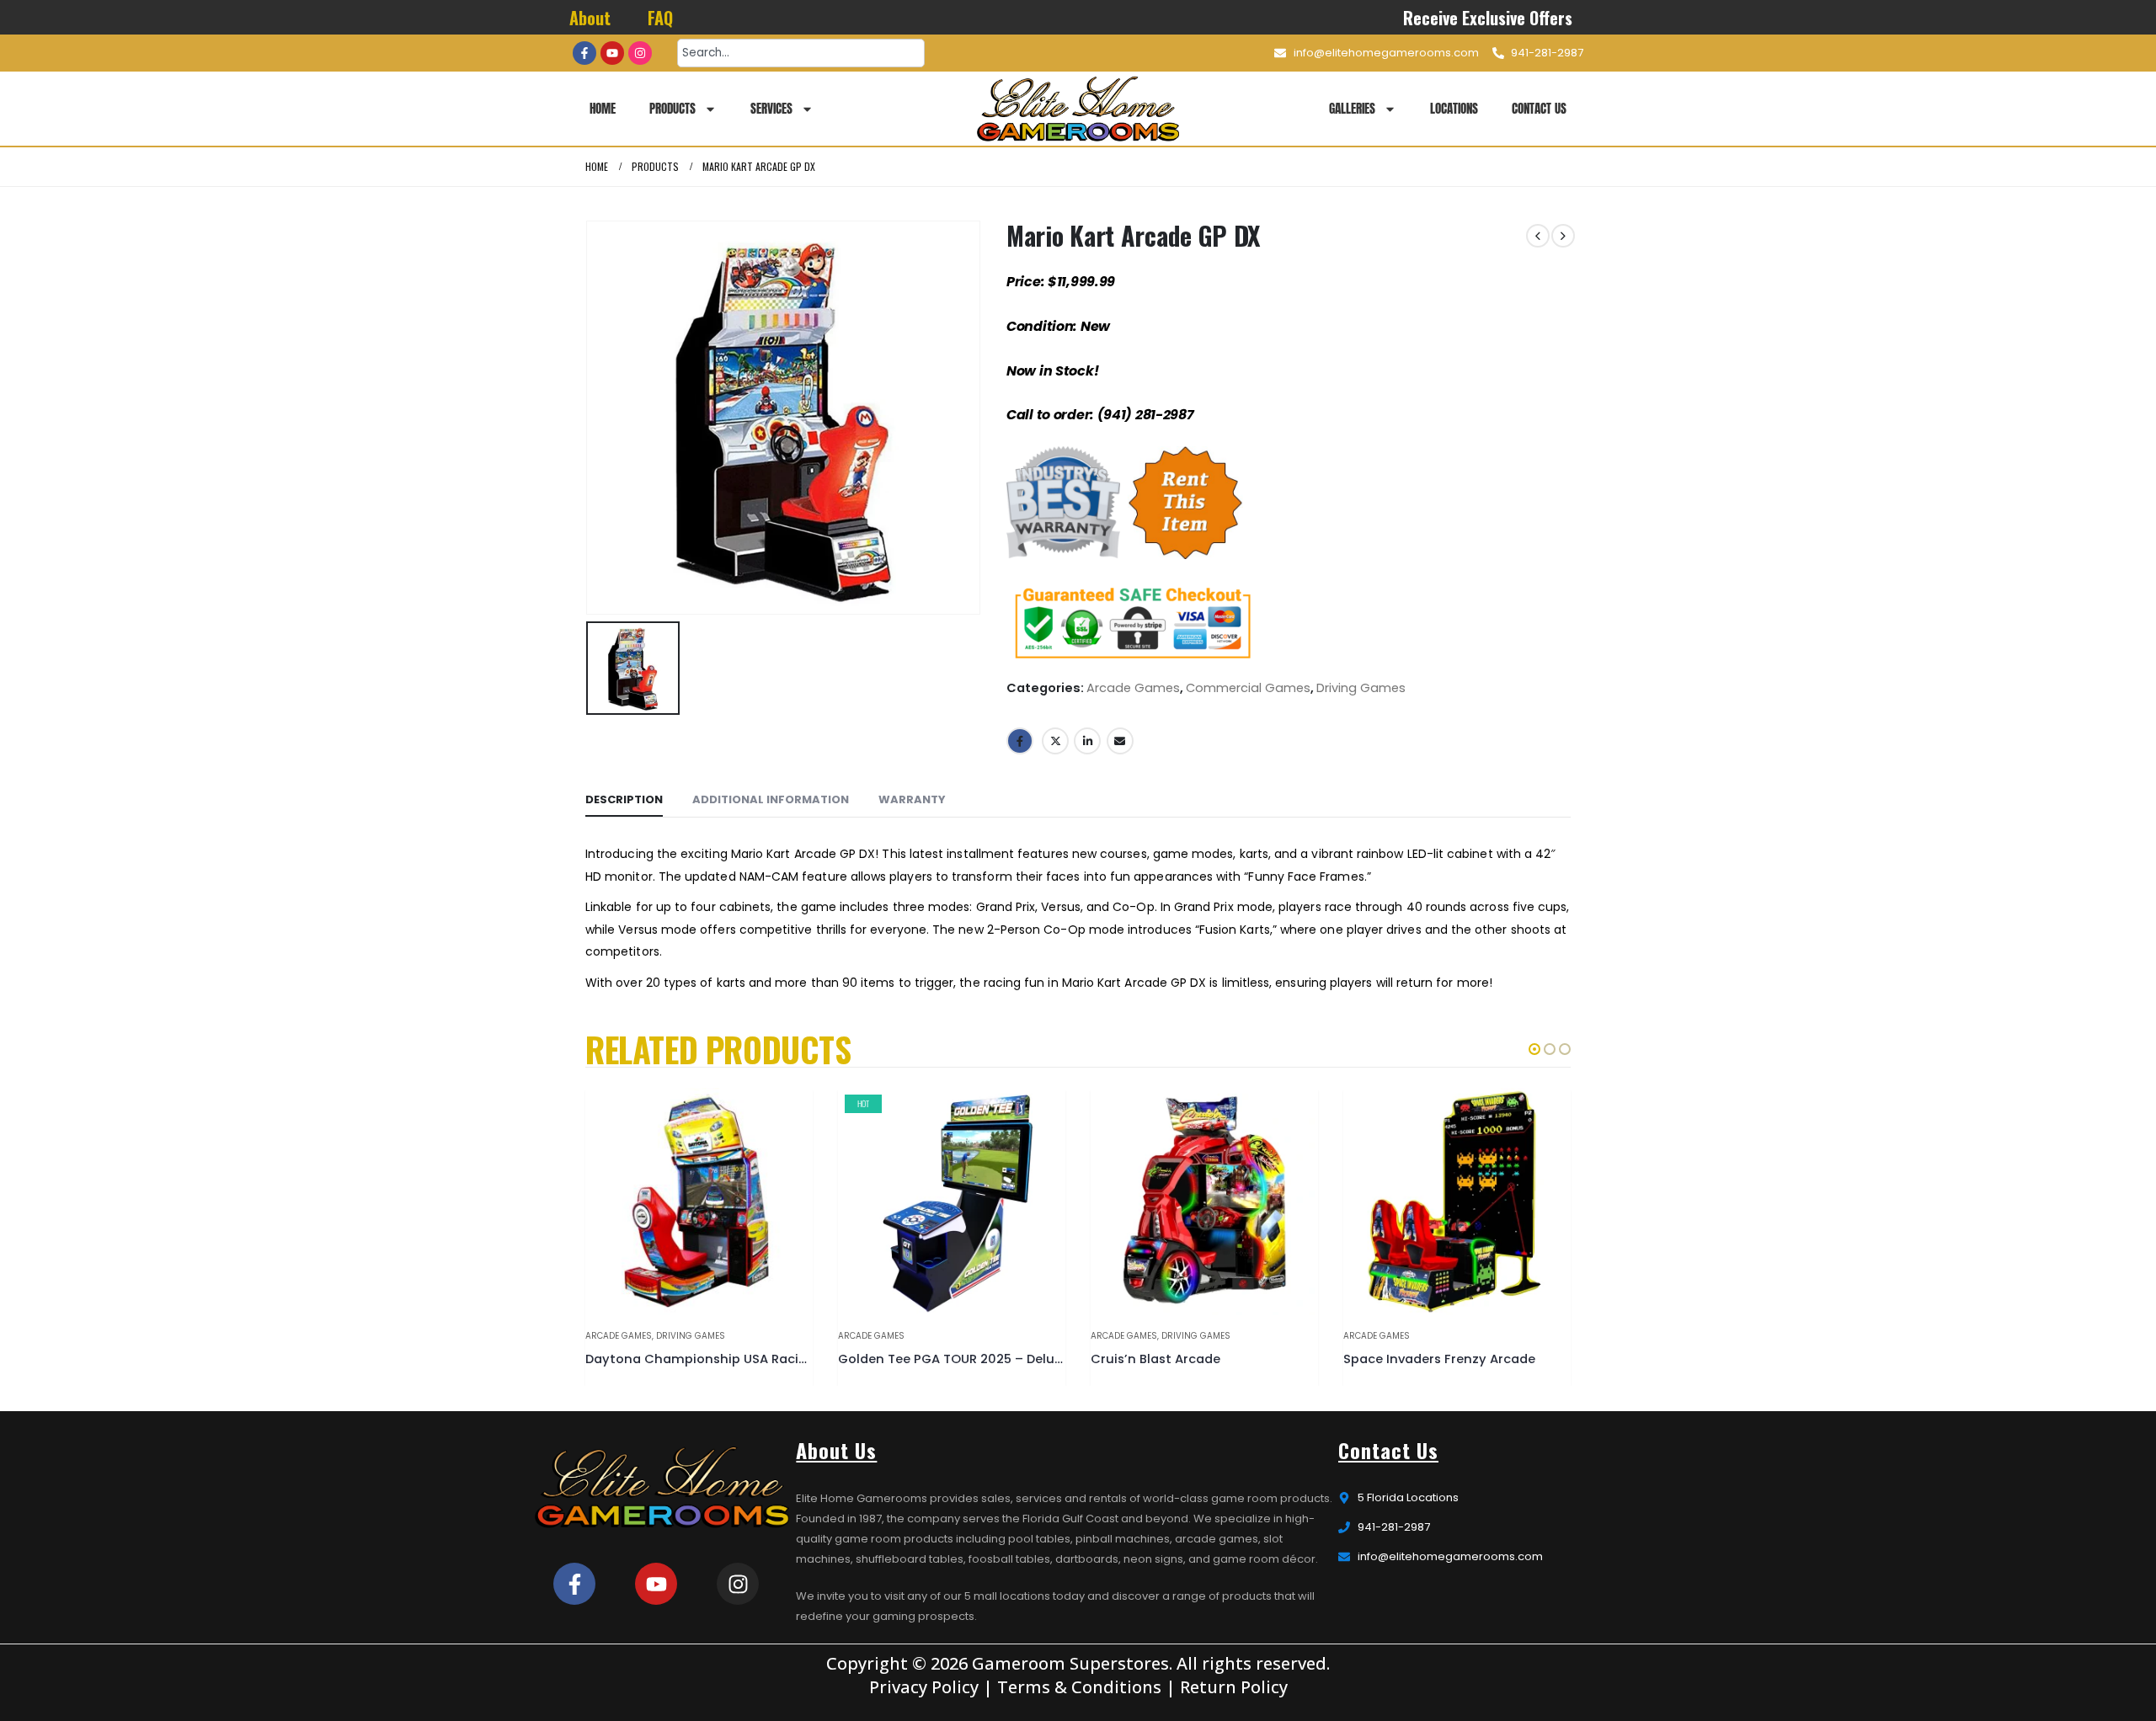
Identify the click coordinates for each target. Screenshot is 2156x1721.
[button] (1534, 1049)
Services (771, 108)
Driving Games (1361, 688)
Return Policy (1234, 1687)
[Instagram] (640, 53)
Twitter (1055, 741)
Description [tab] (624, 799)
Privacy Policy (924, 1687)
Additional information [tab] (771, 799)
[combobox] (801, 53)
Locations (1454, 108)
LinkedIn (1087, 741)
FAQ (660, 18)
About (590, 18)
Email (1120, 741)
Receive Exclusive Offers (1489, 18)
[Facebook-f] (584, 53)
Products (672, 108)
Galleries (1352, 108)
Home (603, 108)
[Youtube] (612, 53)
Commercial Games (1248, 688)
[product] (699, 1202)
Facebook (1020, 741)
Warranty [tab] (912, 799)
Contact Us (1539, 108)
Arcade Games (1133, 688)
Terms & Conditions (1079, 1687)
